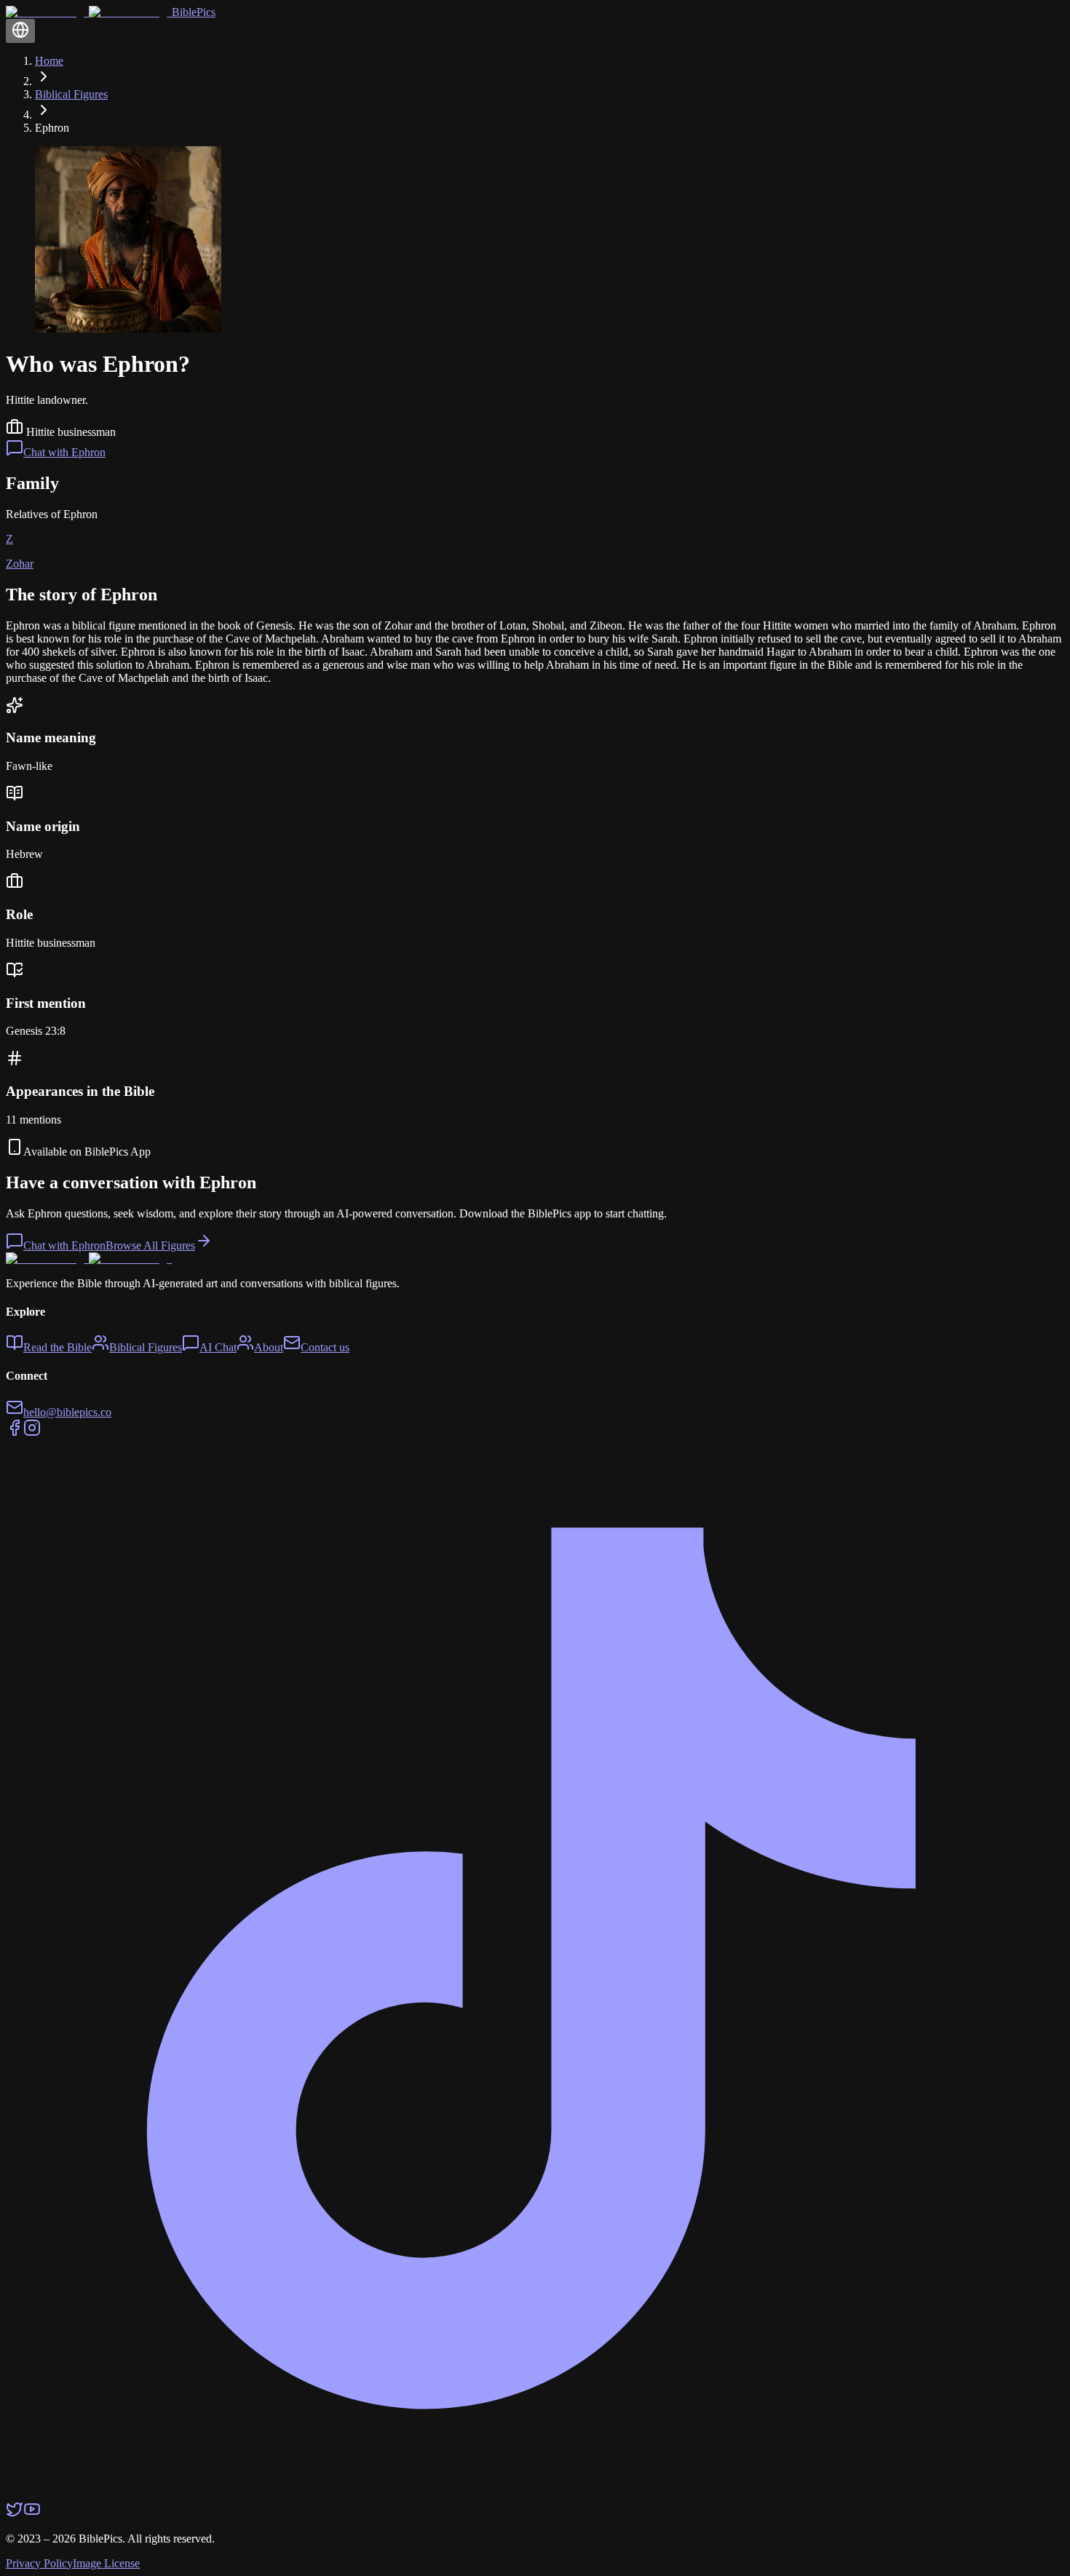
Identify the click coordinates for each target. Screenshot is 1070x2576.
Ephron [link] (52, 128)
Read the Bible (58, 1347)
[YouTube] (32, 2514)
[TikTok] (535, 2493)
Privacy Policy (39, 2563)
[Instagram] (32, 1432)
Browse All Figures (150, 1245)
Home (49, 61)
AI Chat (218, 1347)
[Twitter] (15, 2514)
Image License (106, 2563)
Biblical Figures (71, 94)
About (269, 1347)
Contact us (325, 1347)
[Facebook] (15, 1432)
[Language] (20, 31)
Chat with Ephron (64, 452)
